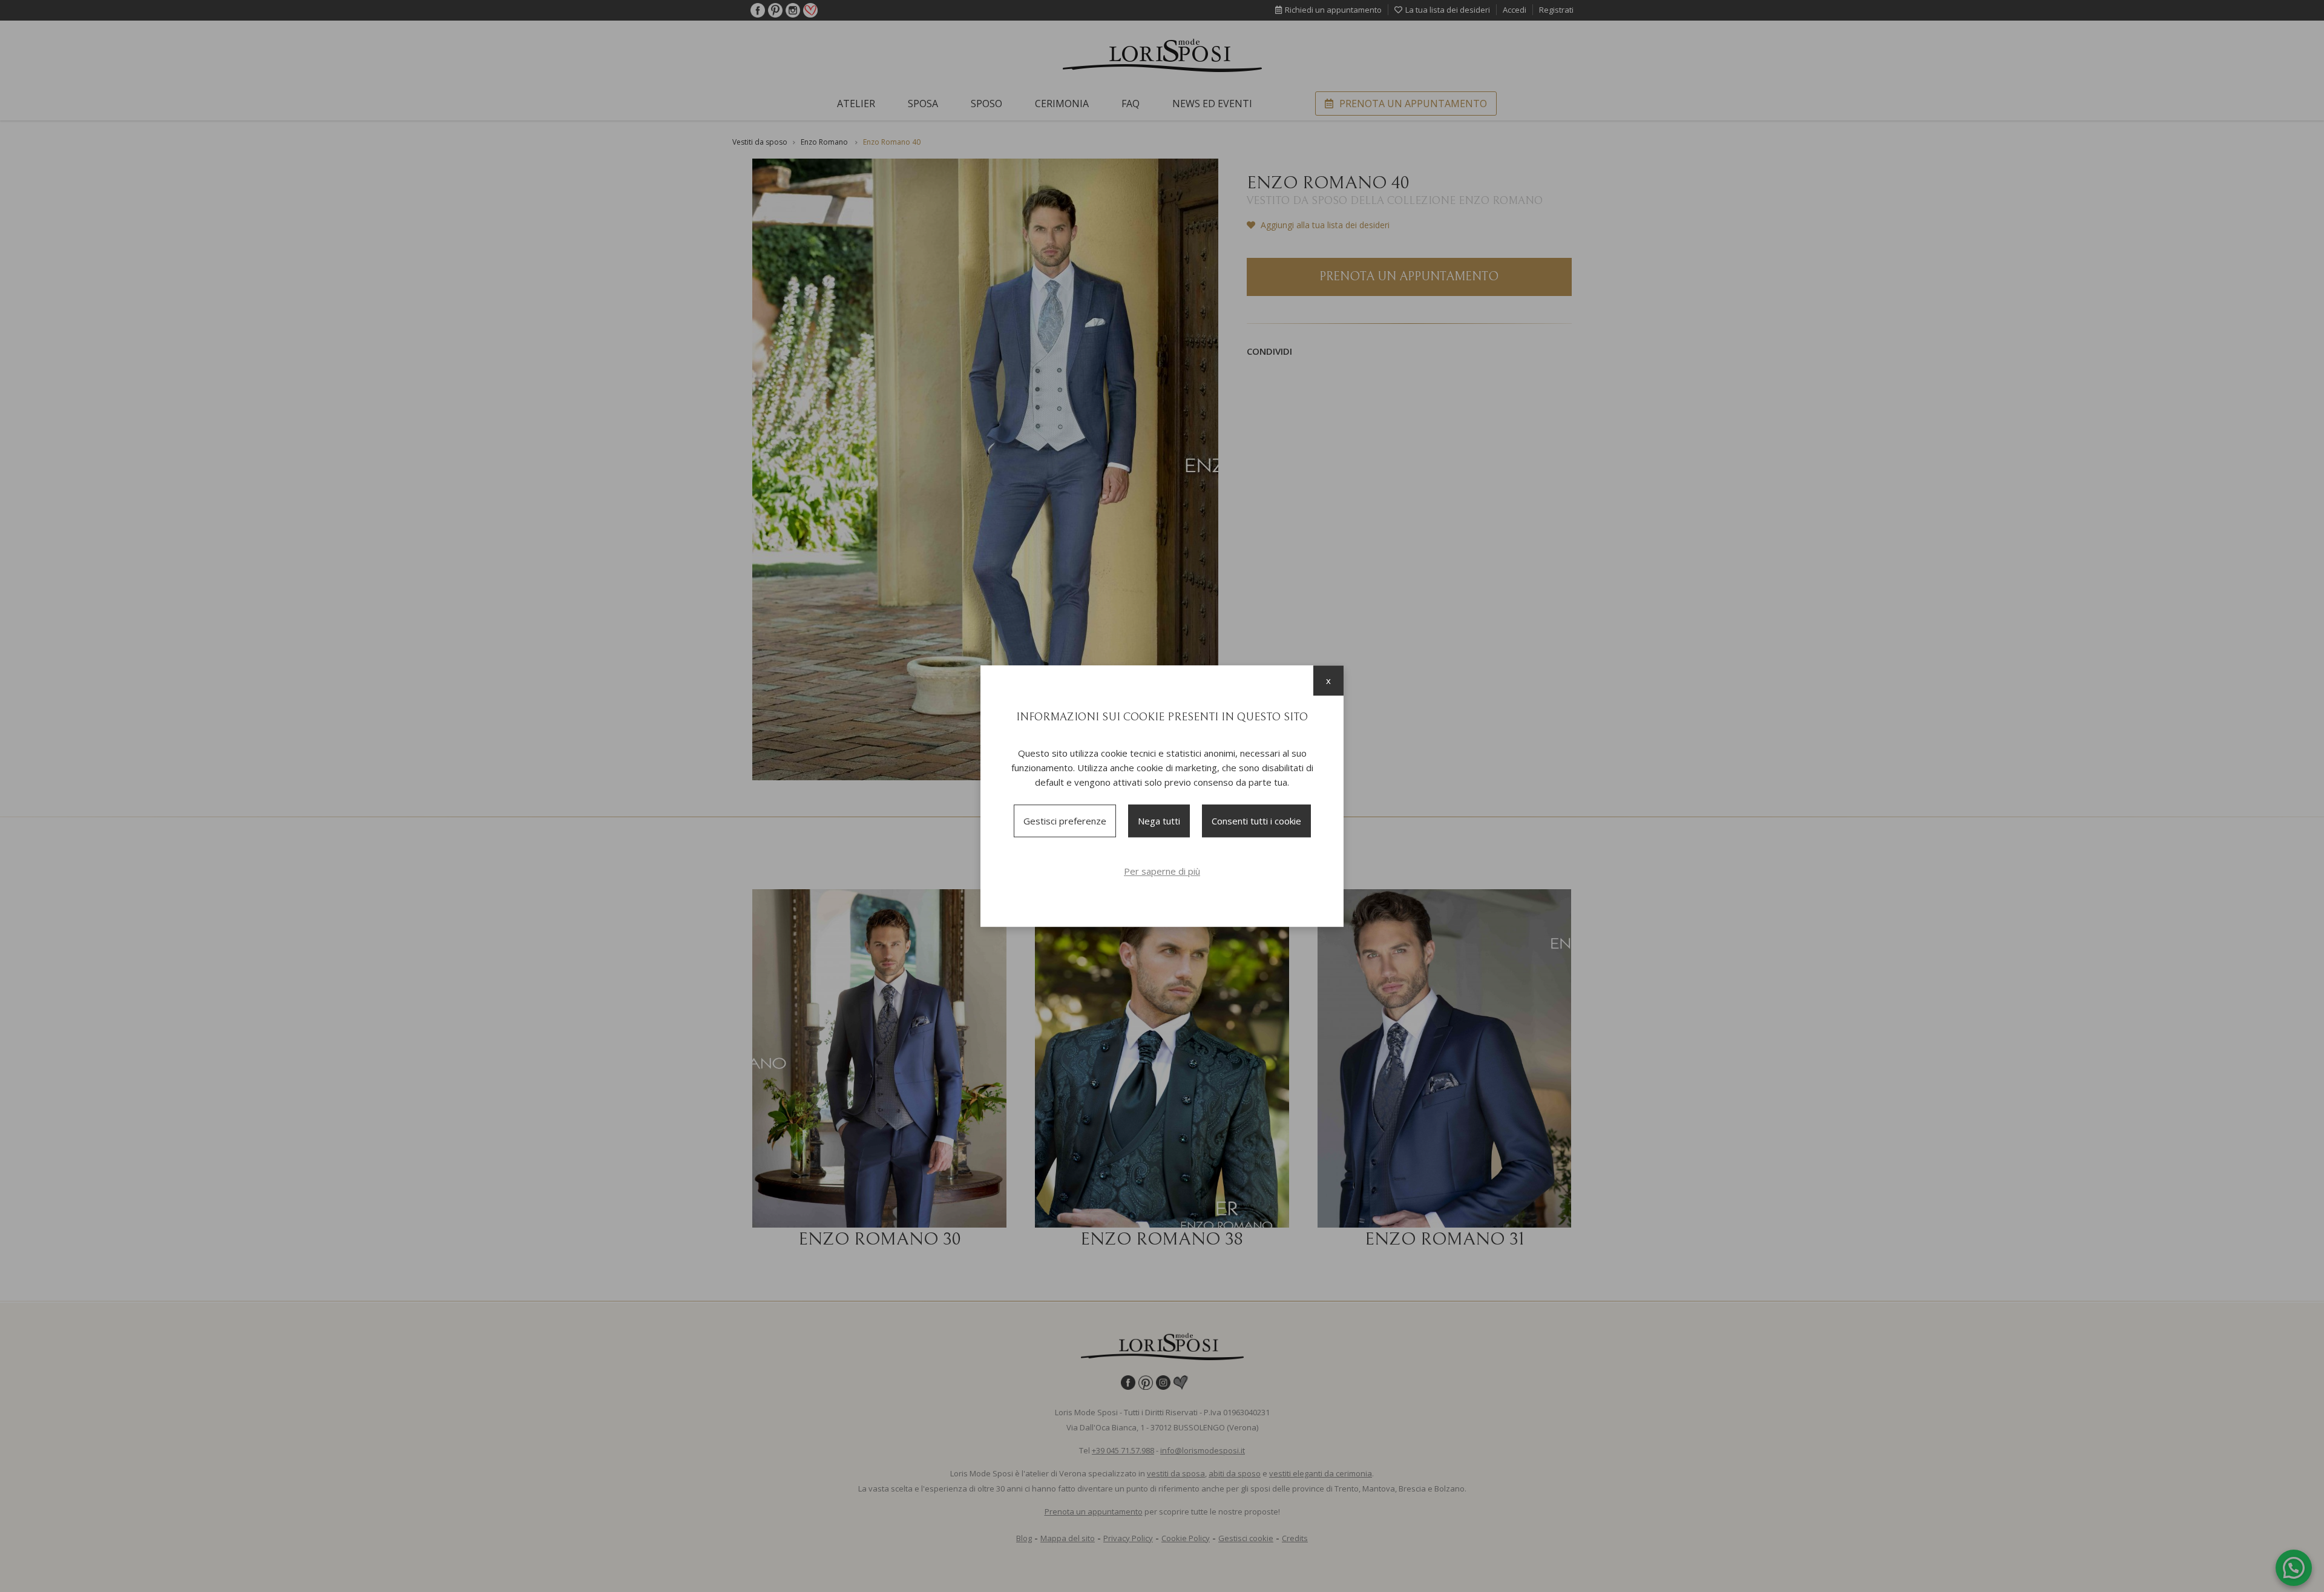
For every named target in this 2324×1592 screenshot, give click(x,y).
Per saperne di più (1162, 871)
